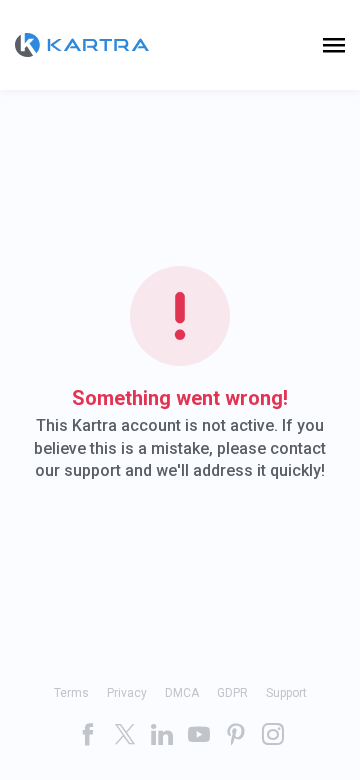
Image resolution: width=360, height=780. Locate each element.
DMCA (182, 693)
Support (286, 693)
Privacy (127, 693)
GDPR (232, 693)
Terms (71, 693)
